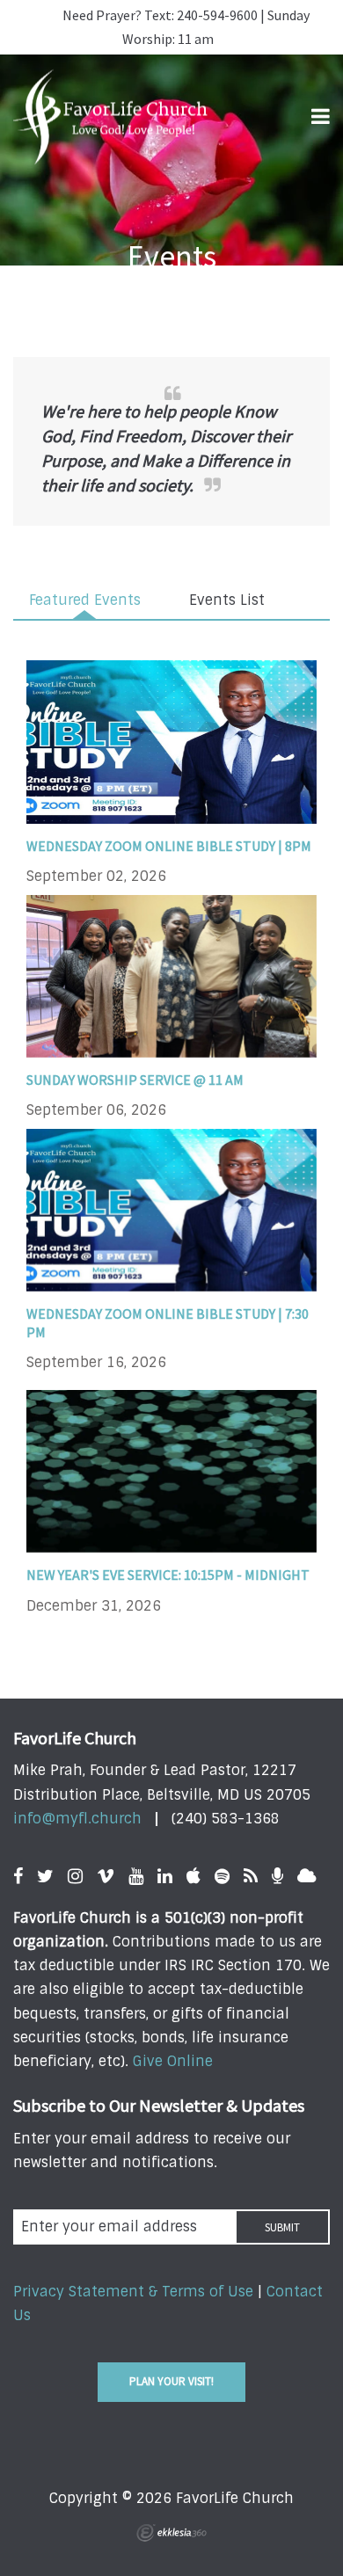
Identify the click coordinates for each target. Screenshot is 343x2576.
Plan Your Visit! (171, 2381)
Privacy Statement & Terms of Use (133, 2292)
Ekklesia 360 (171, 2533)
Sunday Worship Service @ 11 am (135, 1080)
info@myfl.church (77, 1819)
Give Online (173, 2061)
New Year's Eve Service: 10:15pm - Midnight (168, 1575)
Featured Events (85, 600)
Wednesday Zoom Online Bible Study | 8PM (169, 846)
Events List (227, 600)
